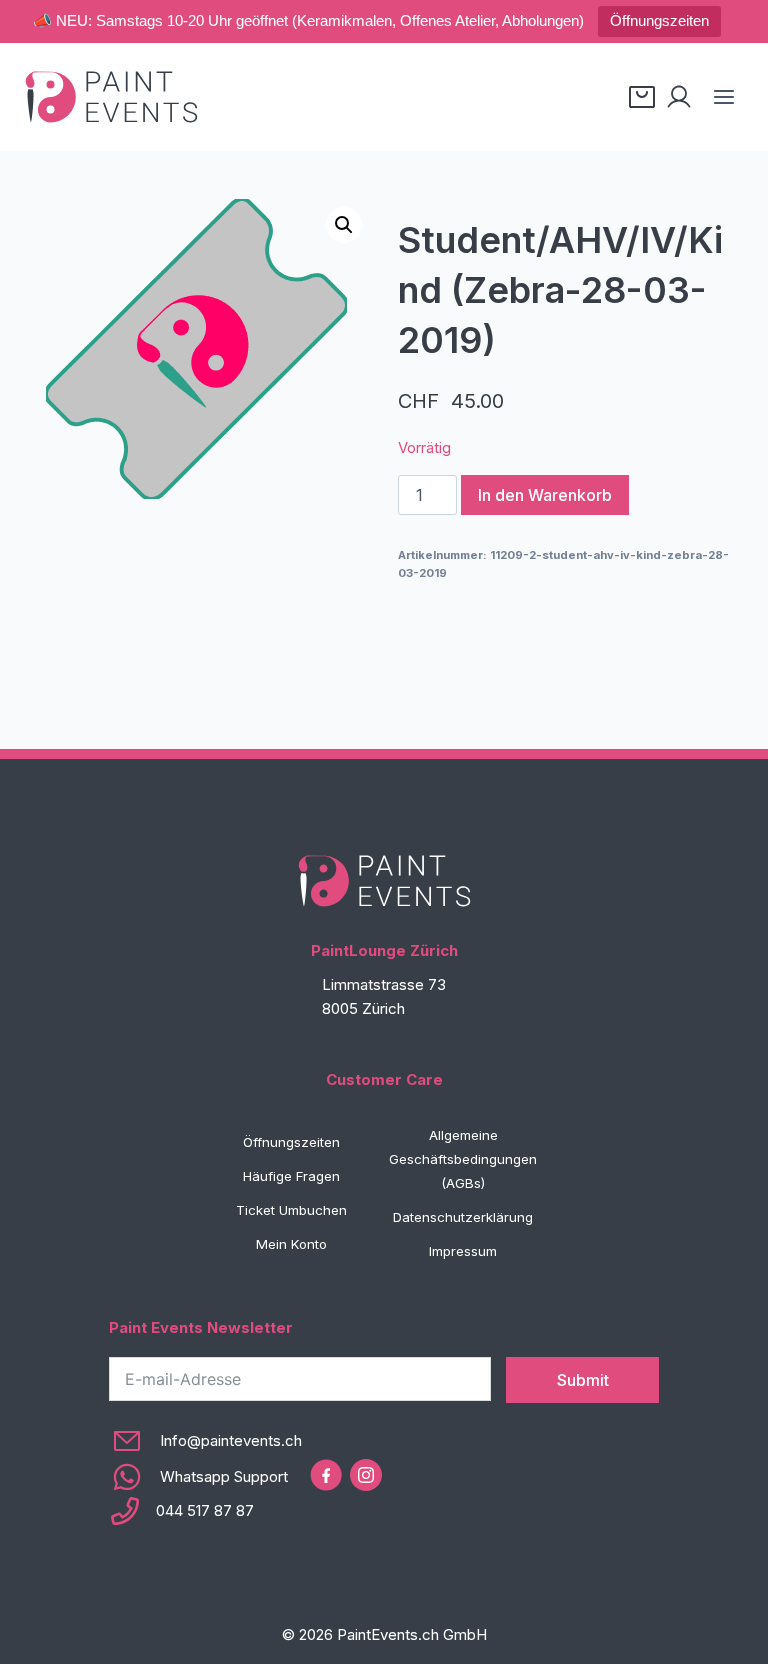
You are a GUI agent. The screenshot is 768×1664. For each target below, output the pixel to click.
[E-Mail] (205, 1441)
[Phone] (205, 1511)
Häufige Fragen (291, 1176)
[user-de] (679, 97)
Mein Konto (291, 1244)
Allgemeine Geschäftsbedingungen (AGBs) (463, 1159)
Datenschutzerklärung (463, 1217)
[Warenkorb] (642, 97)
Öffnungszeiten (659, 20)
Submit (583, 1380)
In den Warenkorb (545, 495)
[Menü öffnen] (723, 96)
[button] (344, 225)
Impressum (463, 1251)
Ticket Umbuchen (291, 1210)
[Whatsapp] (205, 1477)
